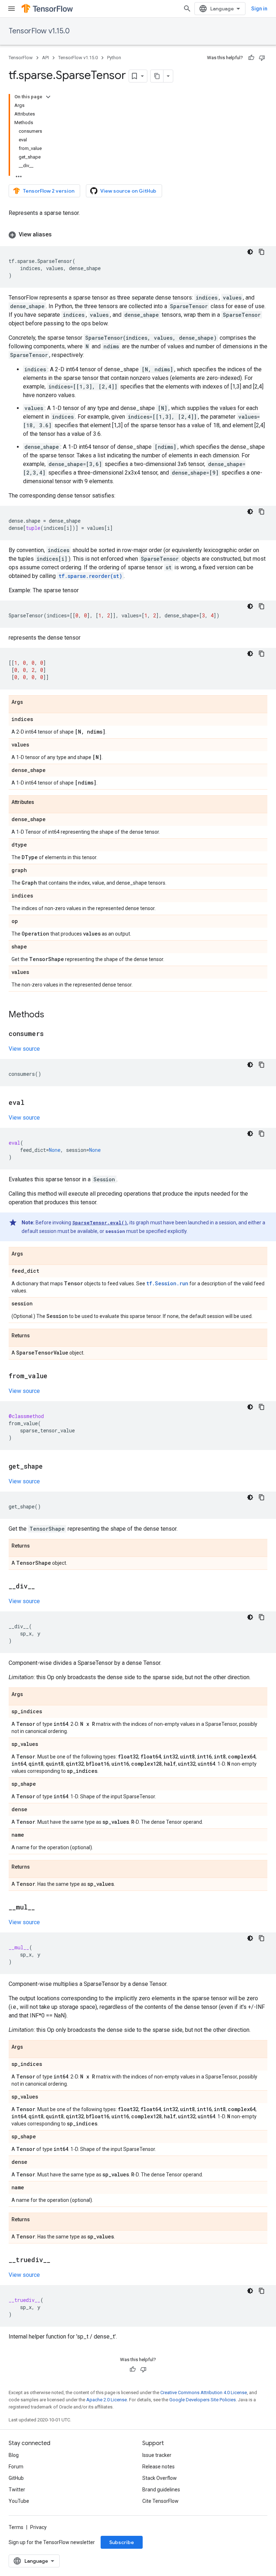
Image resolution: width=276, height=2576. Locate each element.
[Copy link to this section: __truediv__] (57, 2260)
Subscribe (122, 2542)
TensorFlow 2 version (49, 191)
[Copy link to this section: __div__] (42, 1587)
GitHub (16, 2478)
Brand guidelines (161, 2490)
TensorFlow (21, 58)
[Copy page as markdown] (157, 76)
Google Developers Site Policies (203, 2400)
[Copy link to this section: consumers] (51, 1034)
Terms (16, 2527)
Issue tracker (157, 2455)
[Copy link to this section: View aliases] (59, 235)
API (45, 58)
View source (24, 1049)
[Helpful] (251, 58)
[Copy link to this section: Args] (30, 702)
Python (114, 58)
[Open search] (187, 9)
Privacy (38, 2527)
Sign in (259, 9)
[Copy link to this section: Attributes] (41, 802)
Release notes (158, 2467)
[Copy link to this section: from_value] (55, 1376)
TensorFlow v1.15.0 (39, 31)
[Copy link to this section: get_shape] (50, 1467)
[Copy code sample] (262, 252)
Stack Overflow (160, 2478)
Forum (16, 2467)
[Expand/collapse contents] (48, 97)
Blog (14, 2455)
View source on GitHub (128, 191)
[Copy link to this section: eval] (32, 1103)
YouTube (19, 2501)
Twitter (17, 2490)
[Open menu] (11, 9)
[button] (138, 235)
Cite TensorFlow (160, 2501)
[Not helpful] (262, 58)
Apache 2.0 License (107, 2400)
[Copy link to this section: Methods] (51, 1015)
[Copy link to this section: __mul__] (42, 1908)
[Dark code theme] (250, 252)
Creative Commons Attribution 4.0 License (204, 2393)
